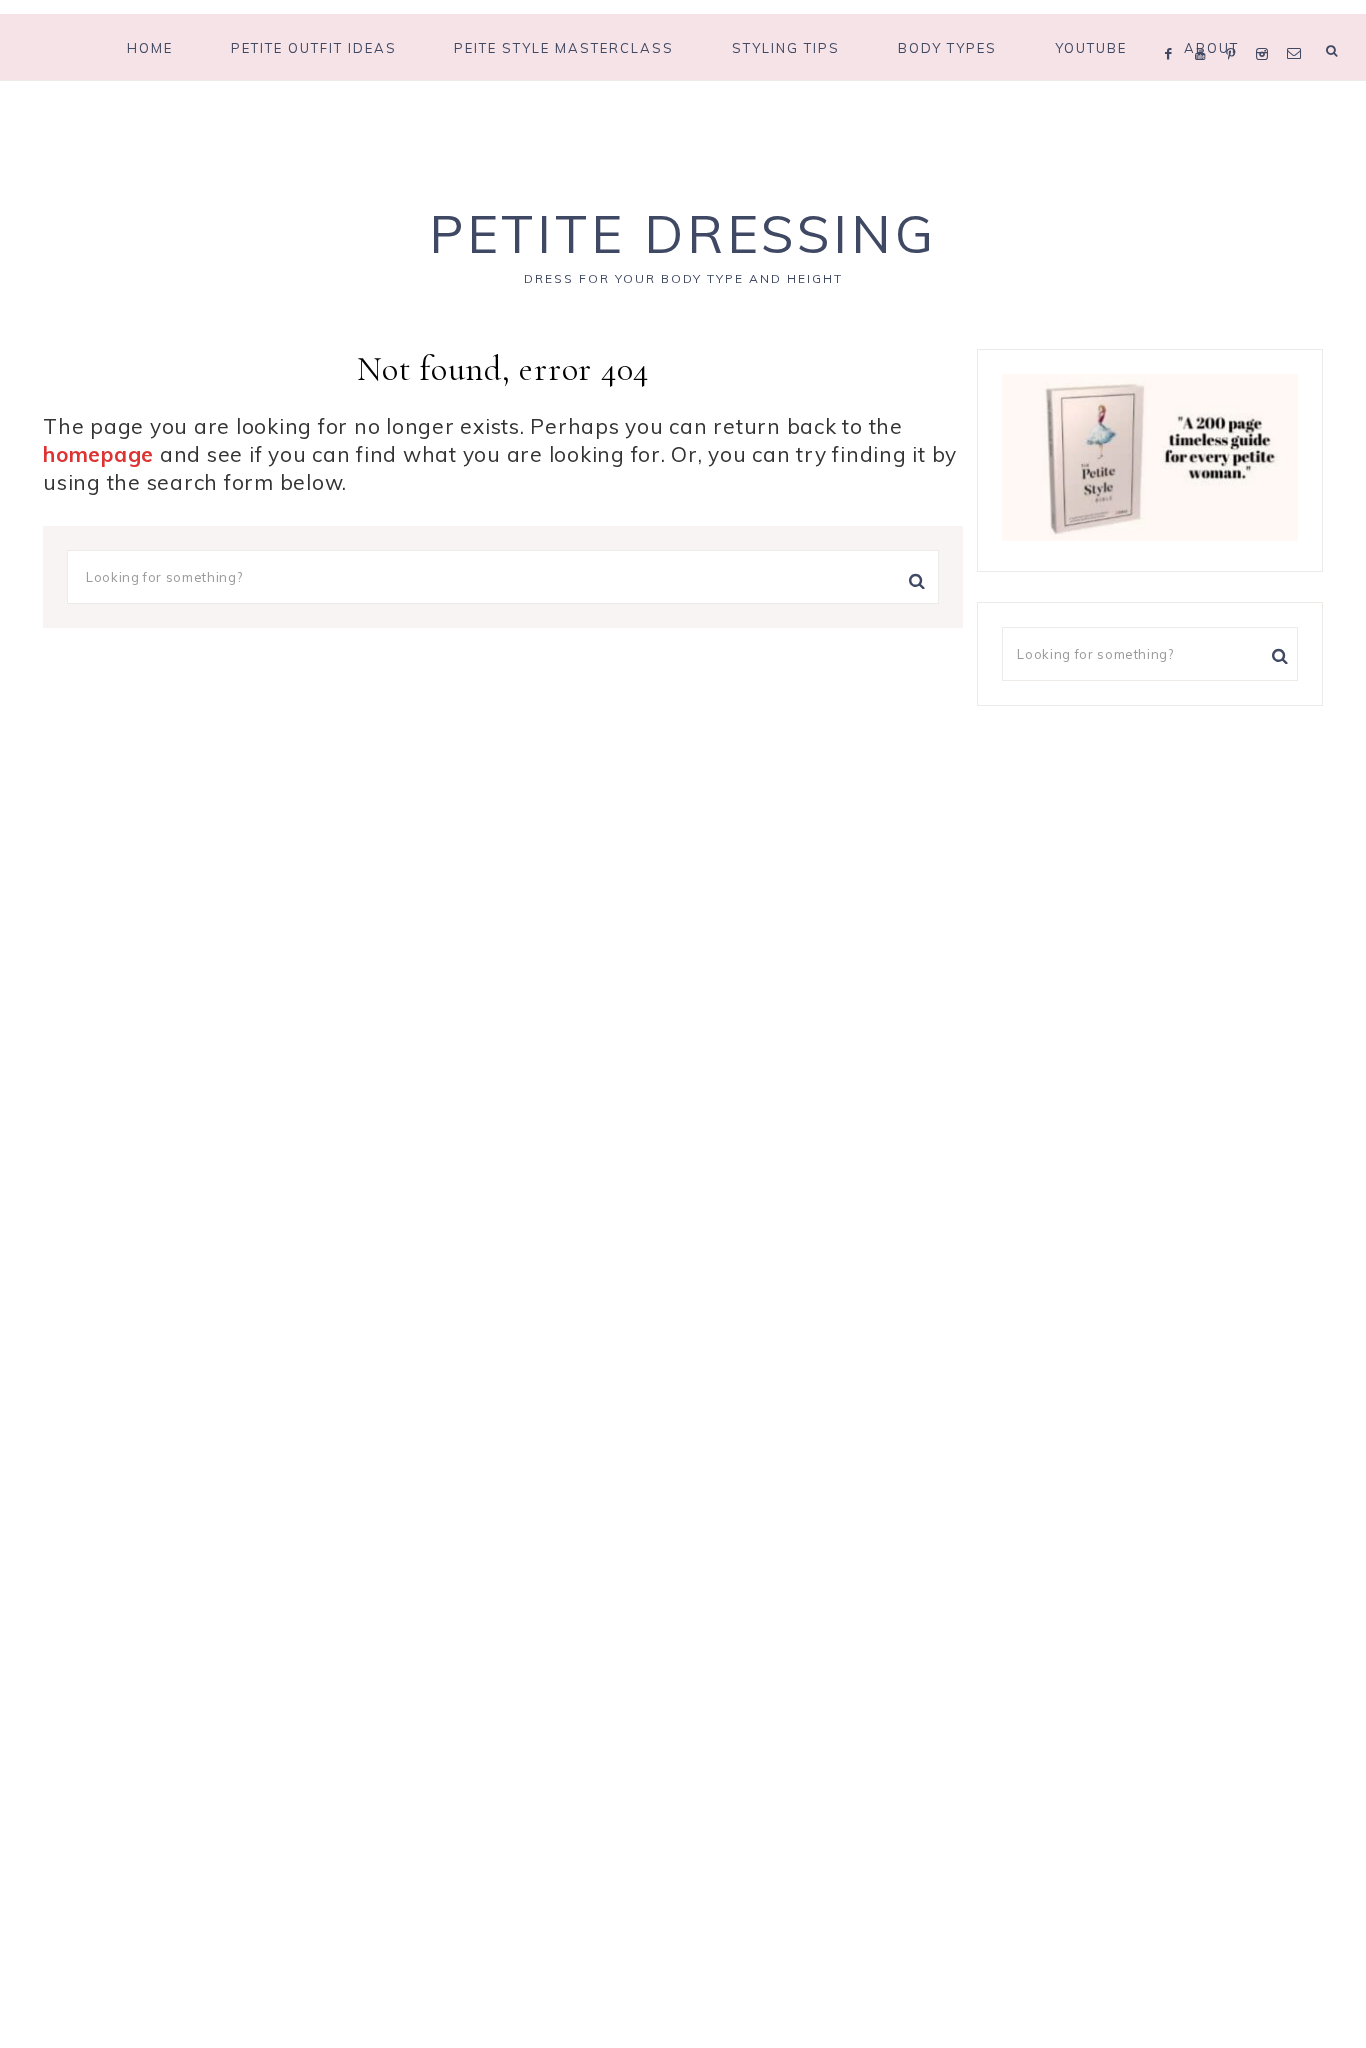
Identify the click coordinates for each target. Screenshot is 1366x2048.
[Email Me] (1298, 28)
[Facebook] (1174, 28)
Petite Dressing (683, 233)
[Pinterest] (1235, 28)
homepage (98, 454)
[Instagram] (1266, 28)
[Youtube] (1205, 28)
